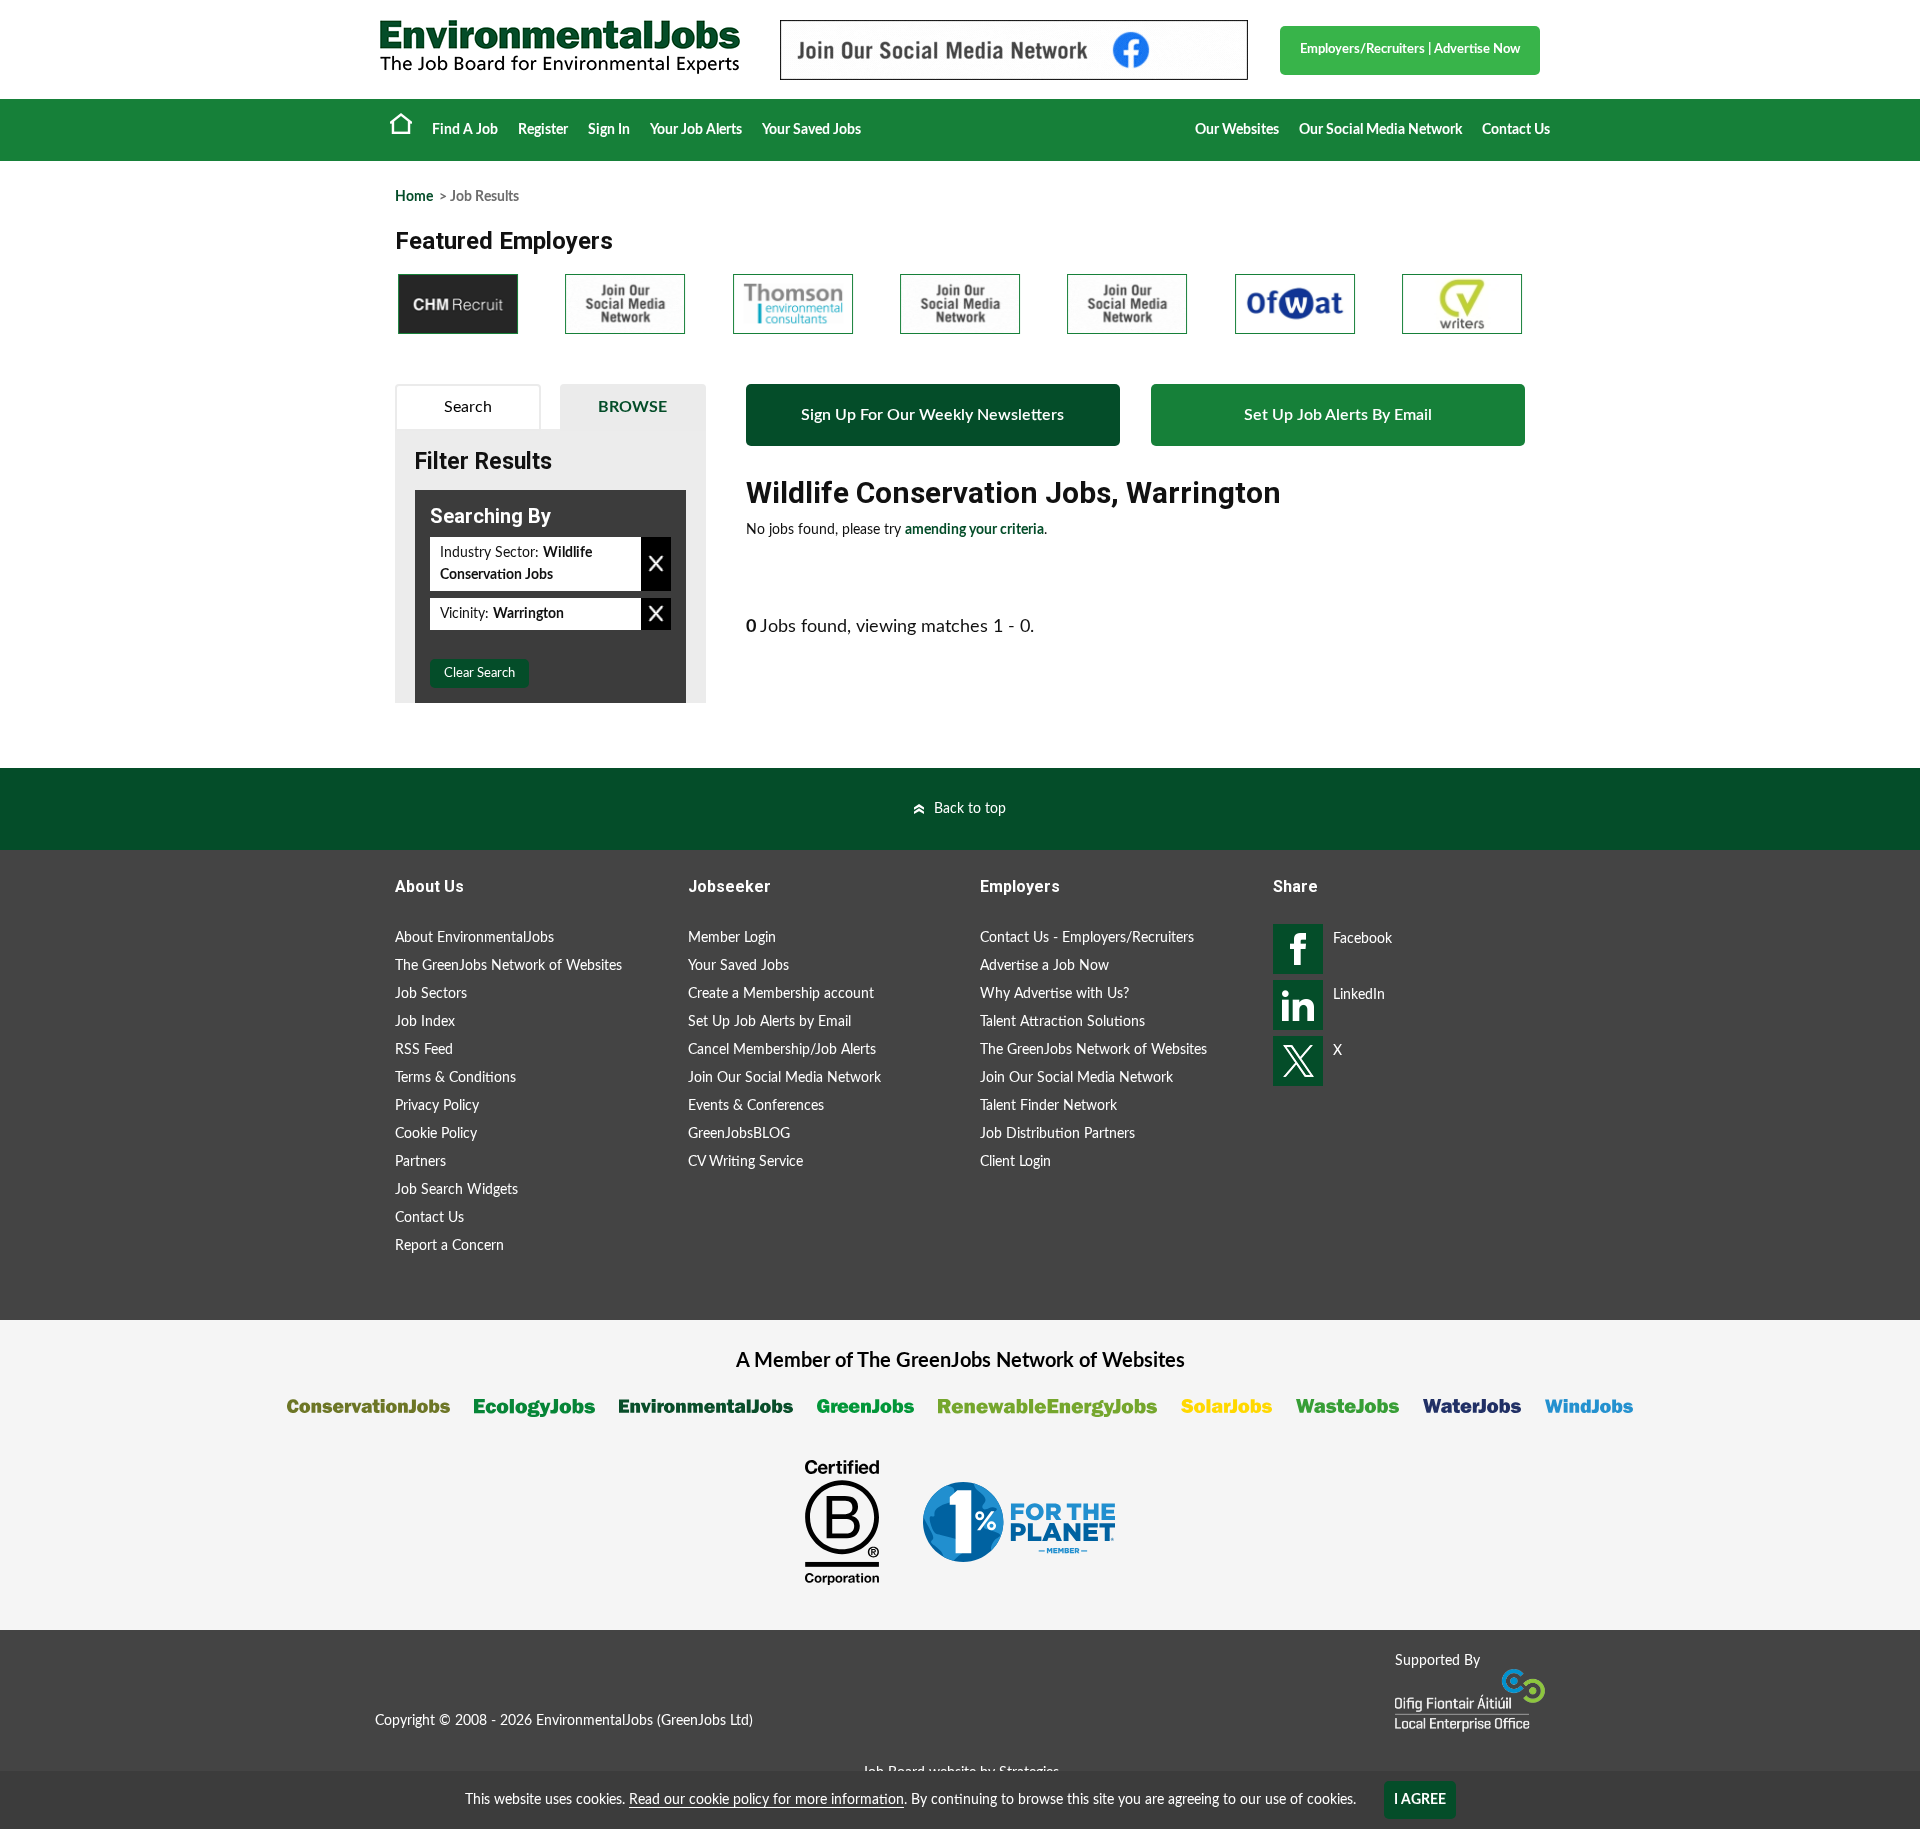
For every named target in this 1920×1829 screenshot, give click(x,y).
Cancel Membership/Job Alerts (782, 1050)
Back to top (970, 809)
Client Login (1015, 1162)
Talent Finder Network (1048, 1106)
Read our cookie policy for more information (766, 1800)
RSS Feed (424, 1050)
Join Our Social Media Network (784, 1078)
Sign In (609, 130)
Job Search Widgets (456, 1190)
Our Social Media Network (1380, 130)
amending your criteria (974, 530)
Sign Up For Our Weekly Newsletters (932, 415)
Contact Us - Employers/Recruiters (1087, 938)
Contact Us (1516, 130)
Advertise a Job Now (1044, 966)
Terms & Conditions (455, 1078)
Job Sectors (431, 994)
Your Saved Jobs (811, 130)
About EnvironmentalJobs (474, 938)
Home (401, 123)
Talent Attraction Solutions (1062, 1022)
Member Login (732, 938)
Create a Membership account (781, 994)
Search (468, 407)
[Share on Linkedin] (1298, 1005)
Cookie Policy (436, 1134)
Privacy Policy (437, 1106)
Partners (420, 1162)
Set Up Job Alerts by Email (769, 1022)
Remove (656, 564)
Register (543, 130)
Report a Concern (449, 1246)
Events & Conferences (756, 1106)
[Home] (560, 47)
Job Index (425, 1022)
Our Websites (1237, 130)
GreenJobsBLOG (739, 1134)
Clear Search (479, 673)
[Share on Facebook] (1298, 949)
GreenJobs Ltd (705, 1721)
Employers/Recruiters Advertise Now (1410, 49)
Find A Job (465, 130)
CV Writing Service (745, 1162)
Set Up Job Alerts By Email (1338, 415)
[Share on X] (1298, 1061)
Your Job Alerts (696, 130)
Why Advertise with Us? (1054, 994)
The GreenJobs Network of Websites (508, 966)
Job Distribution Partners (1057, 1134)
